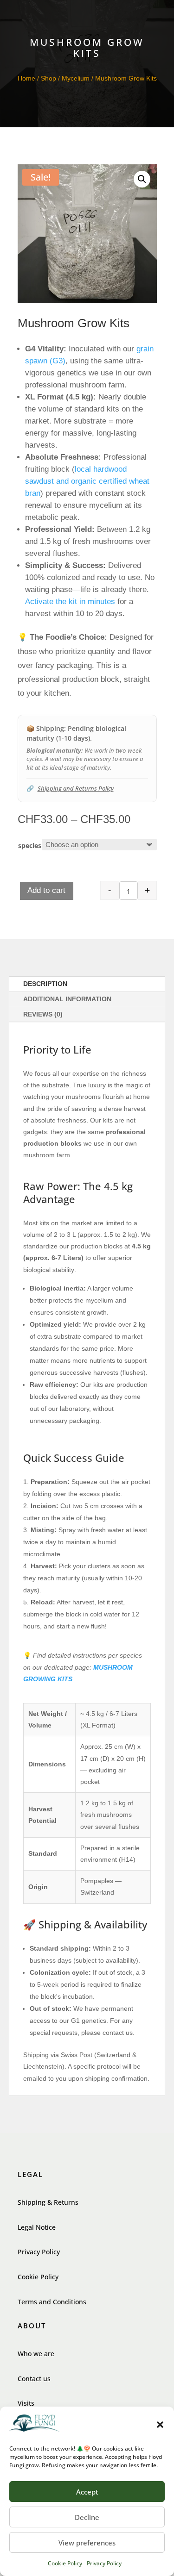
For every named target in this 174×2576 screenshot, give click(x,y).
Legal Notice (37, 2227)
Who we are (36, 2354)
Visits (26, 2403)
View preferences (87, 2543)
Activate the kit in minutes (70, 602)
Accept (87, 2492)
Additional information (67, 999)
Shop (48, 78)
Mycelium (76, 78)
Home (26, 78)
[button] (160, 2425)
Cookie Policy (65, 2563)
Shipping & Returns (48, 2202)
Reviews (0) (43, 1014)
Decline (87, 2517)
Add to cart (46, 890)
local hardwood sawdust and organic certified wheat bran (87, 481)
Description (45, 984)
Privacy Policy (104, 2563)
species (30, 845)
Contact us (34, 2379)
